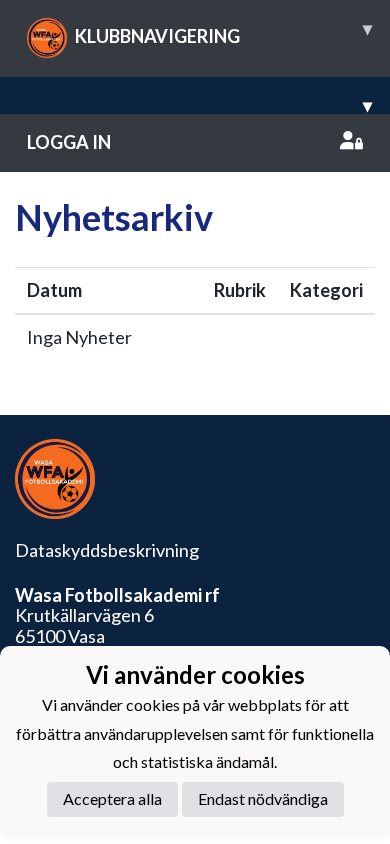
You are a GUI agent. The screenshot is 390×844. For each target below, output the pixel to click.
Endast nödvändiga (263, 798)
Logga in (69, 142)
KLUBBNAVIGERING (223, 32)
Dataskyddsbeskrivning (107, 550)
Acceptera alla (112, 798)
